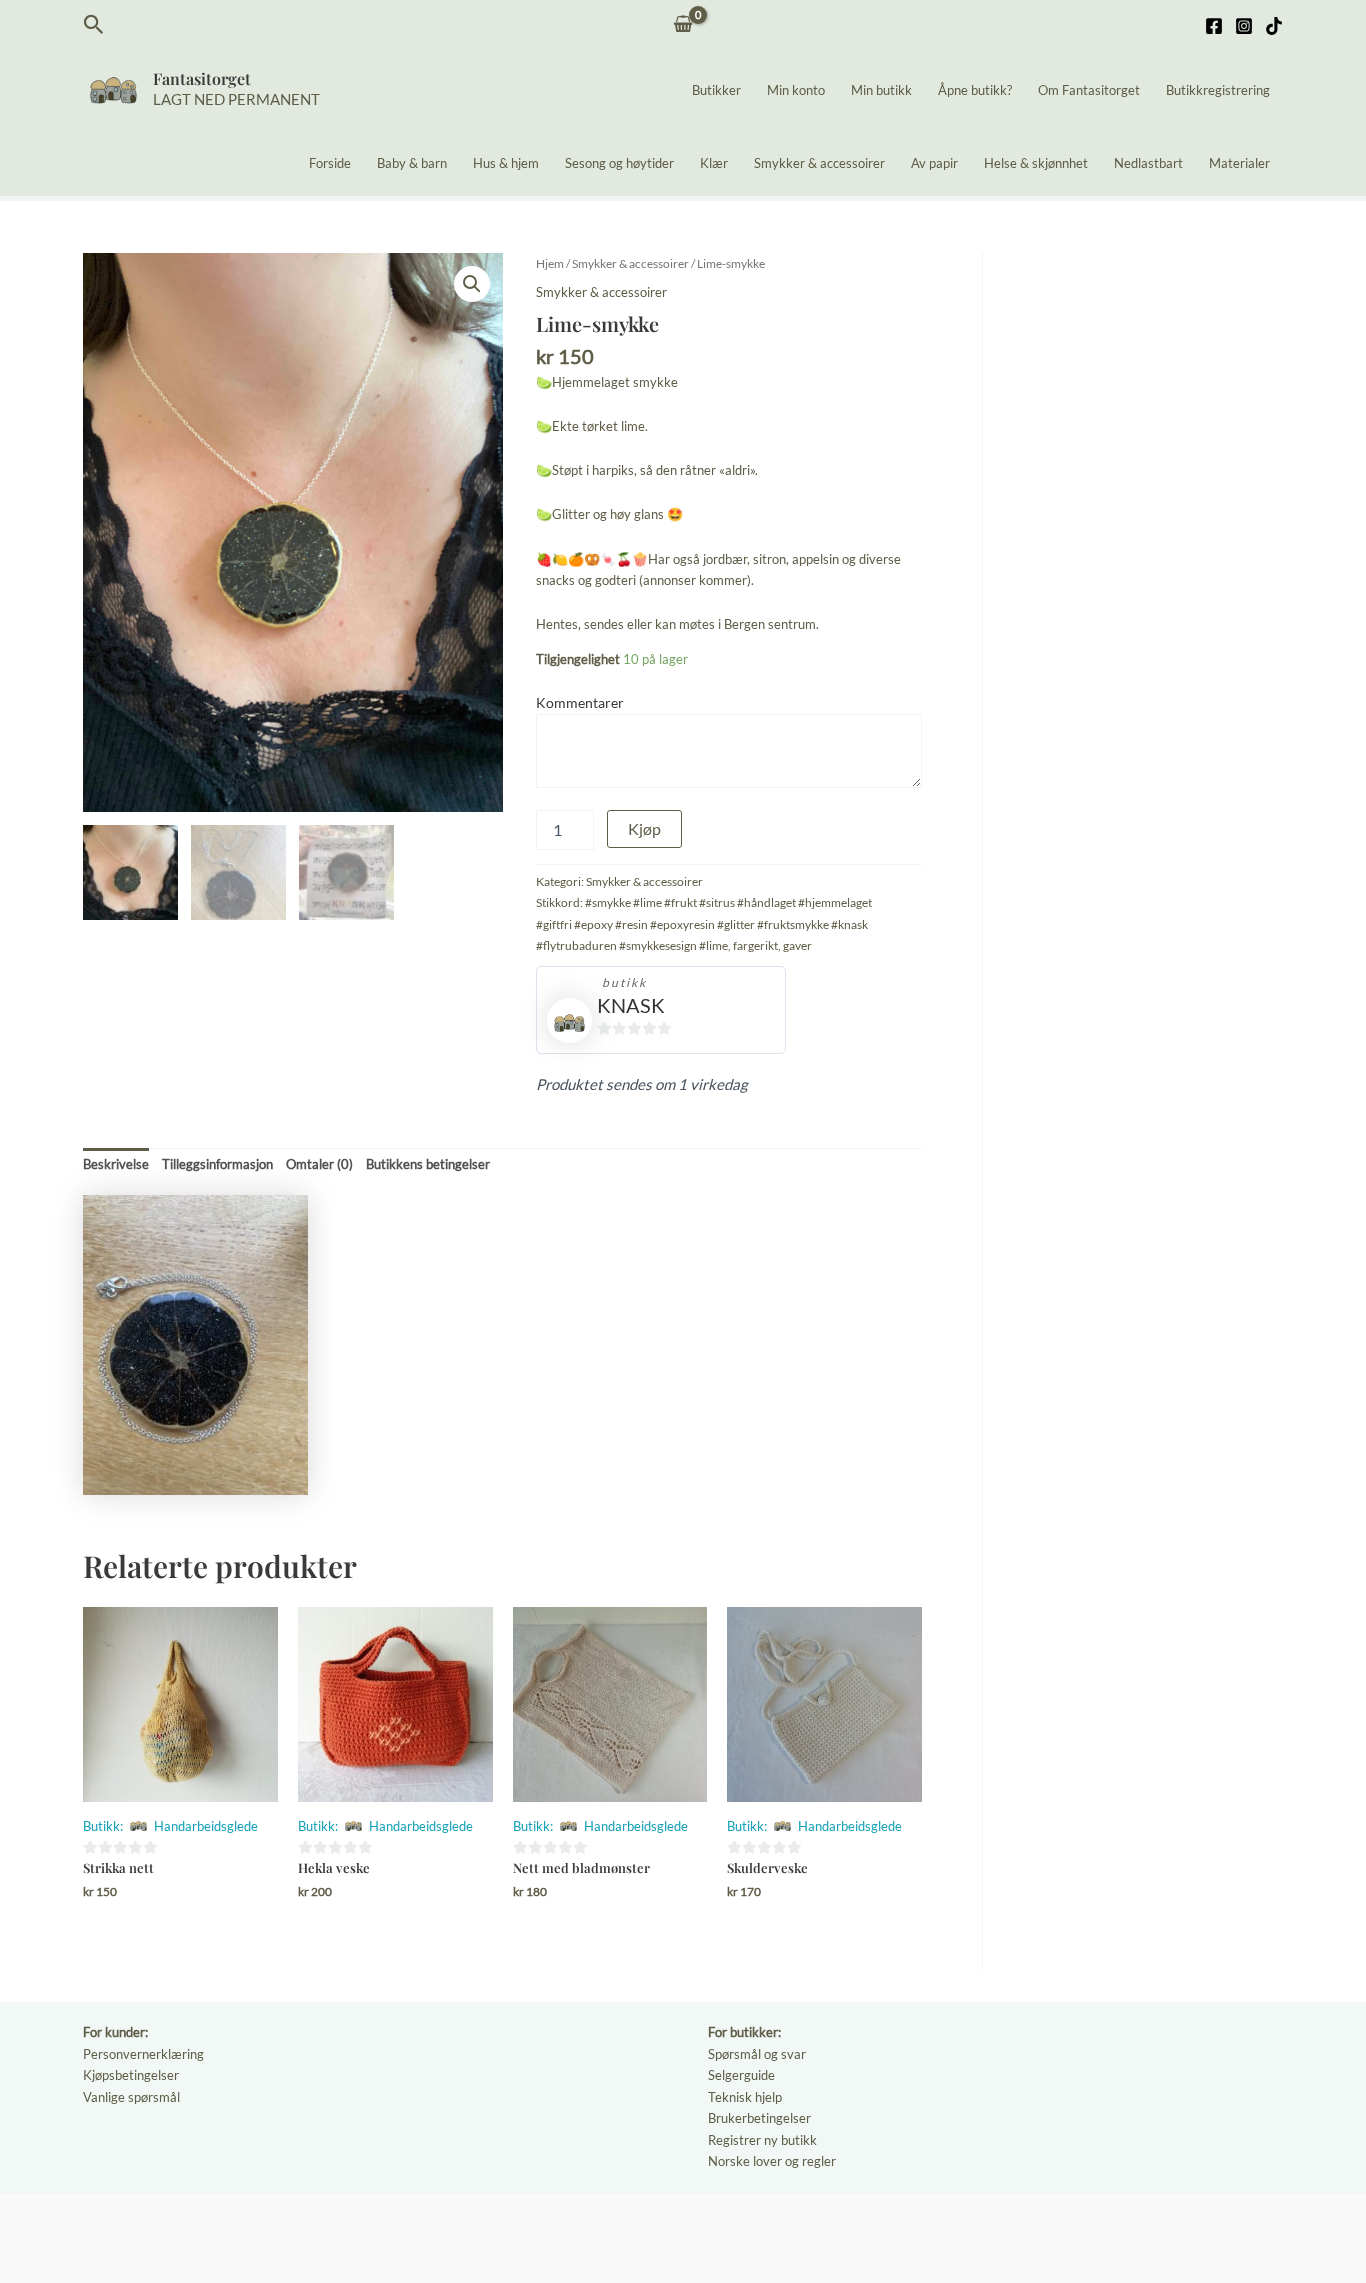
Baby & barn (412, 163)
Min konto (796, 90)
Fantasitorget (202, 78)
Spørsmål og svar (757, 2054)
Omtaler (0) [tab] (319, 1164)
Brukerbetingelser (759, 2118)
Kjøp (644, 828)
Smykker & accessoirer (819, 163)
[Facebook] (1214, 26)
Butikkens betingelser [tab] (428, 1164)
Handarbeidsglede (206, 1826)
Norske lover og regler (772, 2161)
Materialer (1239, 163)
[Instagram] (1244, 26)
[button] (94, 25)
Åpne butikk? (975, 90)
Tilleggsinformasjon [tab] (217, 1164)
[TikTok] (1274, 26)
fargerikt (755, 945)
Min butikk (881, 90)
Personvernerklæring (143, 2054)
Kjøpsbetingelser (131, 2075)
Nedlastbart (1148, 163)
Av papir (934, 163)
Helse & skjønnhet (1036, 163)
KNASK (631, 1005)
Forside (330, 163)
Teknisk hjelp (745, 2097)
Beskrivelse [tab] (116, 1164)
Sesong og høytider (619, 163)
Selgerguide (741, 2075)
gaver (797, 945)
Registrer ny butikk (762, 2140)
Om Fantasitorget (1089, 90)
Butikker (716, 90)
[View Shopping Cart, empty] (683, 25)
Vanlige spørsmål (131, 2097)
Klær (714, 163)
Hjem (550, 263)
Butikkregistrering (1218, 90)
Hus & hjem (506, 163)
